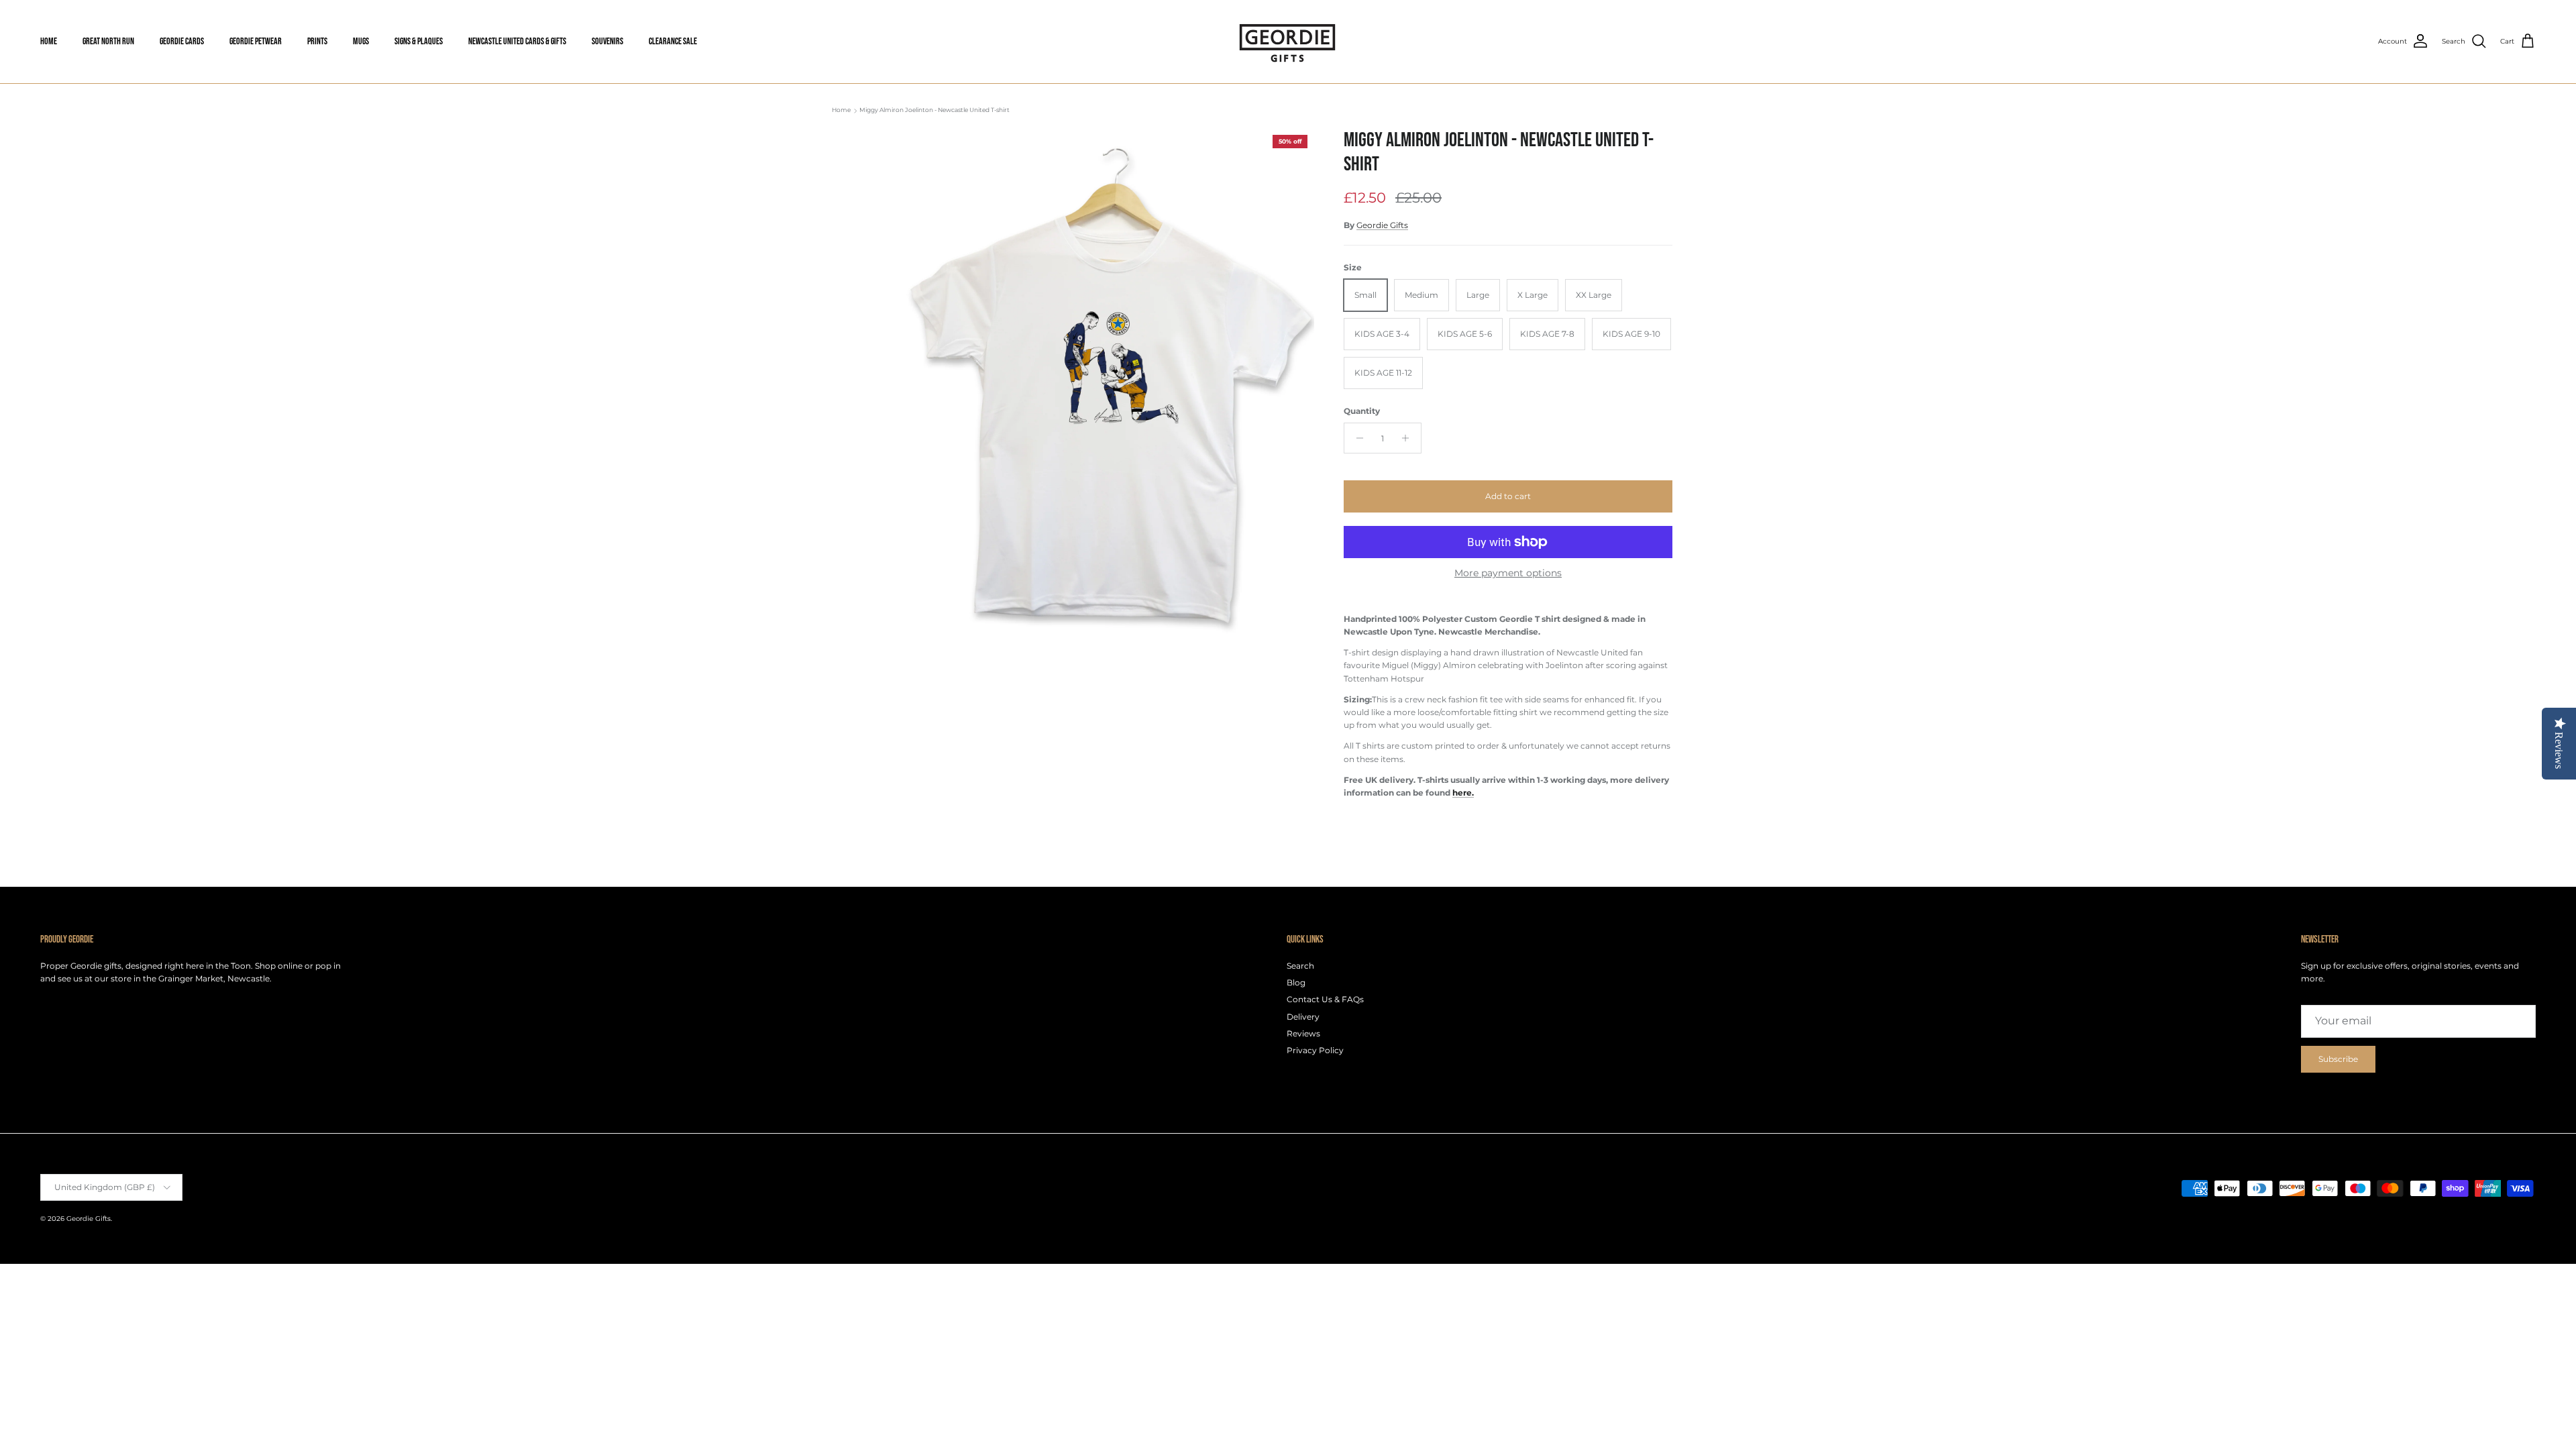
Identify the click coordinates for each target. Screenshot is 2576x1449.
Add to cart (1508, 496)
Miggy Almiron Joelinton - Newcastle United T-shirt (934, 110)
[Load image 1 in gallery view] (1109, 392)
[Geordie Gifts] (1288, 42)
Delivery (1303, 1017)
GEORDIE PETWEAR (256, 41)
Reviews (1303, 1033)
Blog (1296, 982)
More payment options (1508, 573)
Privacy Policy (1315, 1050)
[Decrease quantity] (1356, 438)
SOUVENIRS (607, 41)
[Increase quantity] (1409, 438)
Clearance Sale (673, 41)
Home (841, 110)
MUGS (361, 41)
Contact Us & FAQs (1325, 999)
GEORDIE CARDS (182, 41)
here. (1463, 793)
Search (1300, 966)
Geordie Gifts (1382, 225)
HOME (49, 41)
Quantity (1362, 411)
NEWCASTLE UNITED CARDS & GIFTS (517, 41)
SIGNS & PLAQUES (419, 41)
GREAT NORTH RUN (108, 41)
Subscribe (2338, 1059)
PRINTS (317, 41)
